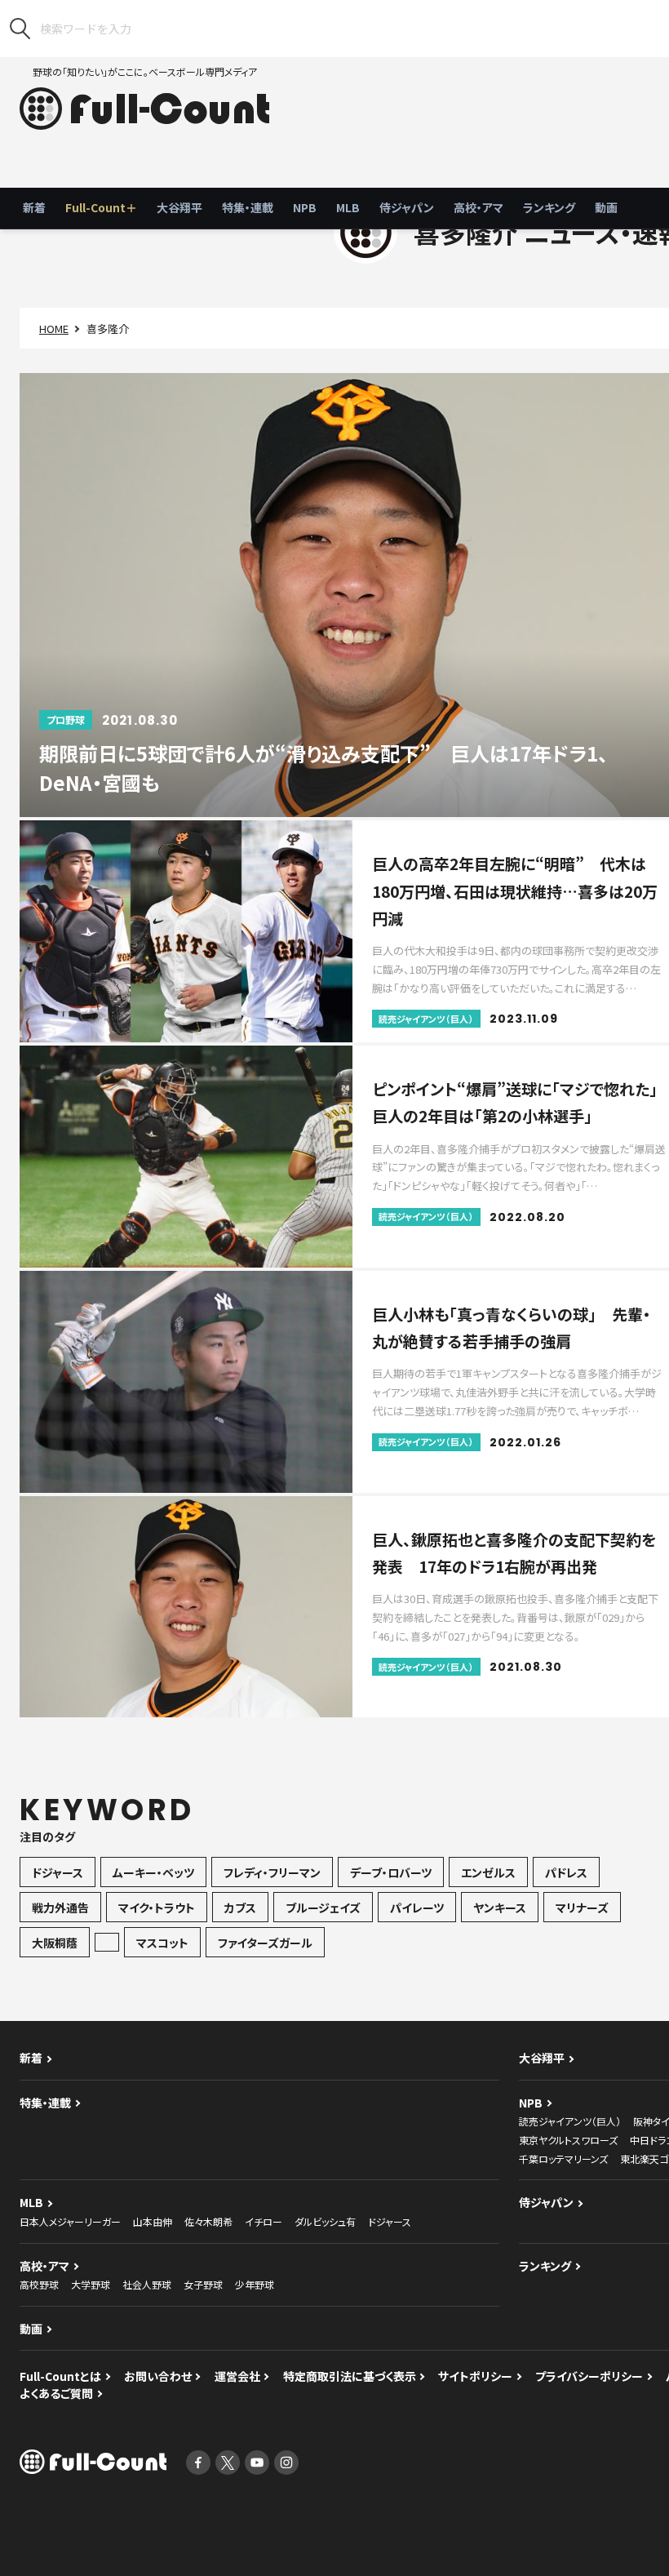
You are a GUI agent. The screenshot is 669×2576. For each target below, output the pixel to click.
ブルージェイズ (323, 1908)
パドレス (566, 1872)
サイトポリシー (475, 2376)
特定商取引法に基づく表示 (350, 2376)
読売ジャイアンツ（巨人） (570, 2121)
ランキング (549, 207)
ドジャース (58, 1872)
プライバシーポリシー (589, 2376)
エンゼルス (488, 1872)
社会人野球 (147, 2284)
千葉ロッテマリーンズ (563, 2159)
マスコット (162, 1943)
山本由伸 (153, 2221)
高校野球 (39, 2284)
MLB (348, 207)
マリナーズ (582, 1908)
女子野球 (203, 2284)
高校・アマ (478, 207)
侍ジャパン (407, 207)
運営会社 (237, 2376)
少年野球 (255, 2284)
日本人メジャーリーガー (70, 2221)
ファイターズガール (265, 1943)
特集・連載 (248, 207)
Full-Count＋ (101, 207)
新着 (34, 207)
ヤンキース (500, 1908)
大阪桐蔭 (55, 1943)
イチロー (264, 2221)
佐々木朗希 (208, 2221)
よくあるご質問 (56, 2393)
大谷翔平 (179, 207)
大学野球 (91, 2284)
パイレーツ (417, 1908)
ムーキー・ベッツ (153, 1872)
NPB (305, 207)
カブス (240, 1908)
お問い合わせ (158, 2376)
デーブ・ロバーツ (391, 1872)
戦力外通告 (60, 1908)
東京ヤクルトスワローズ (568, 2140)
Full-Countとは (60, 2376)
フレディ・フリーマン (272, 1872)
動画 (606, 207)
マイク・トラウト (157, 1908)
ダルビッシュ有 (325, 2221)
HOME (54, 329)
